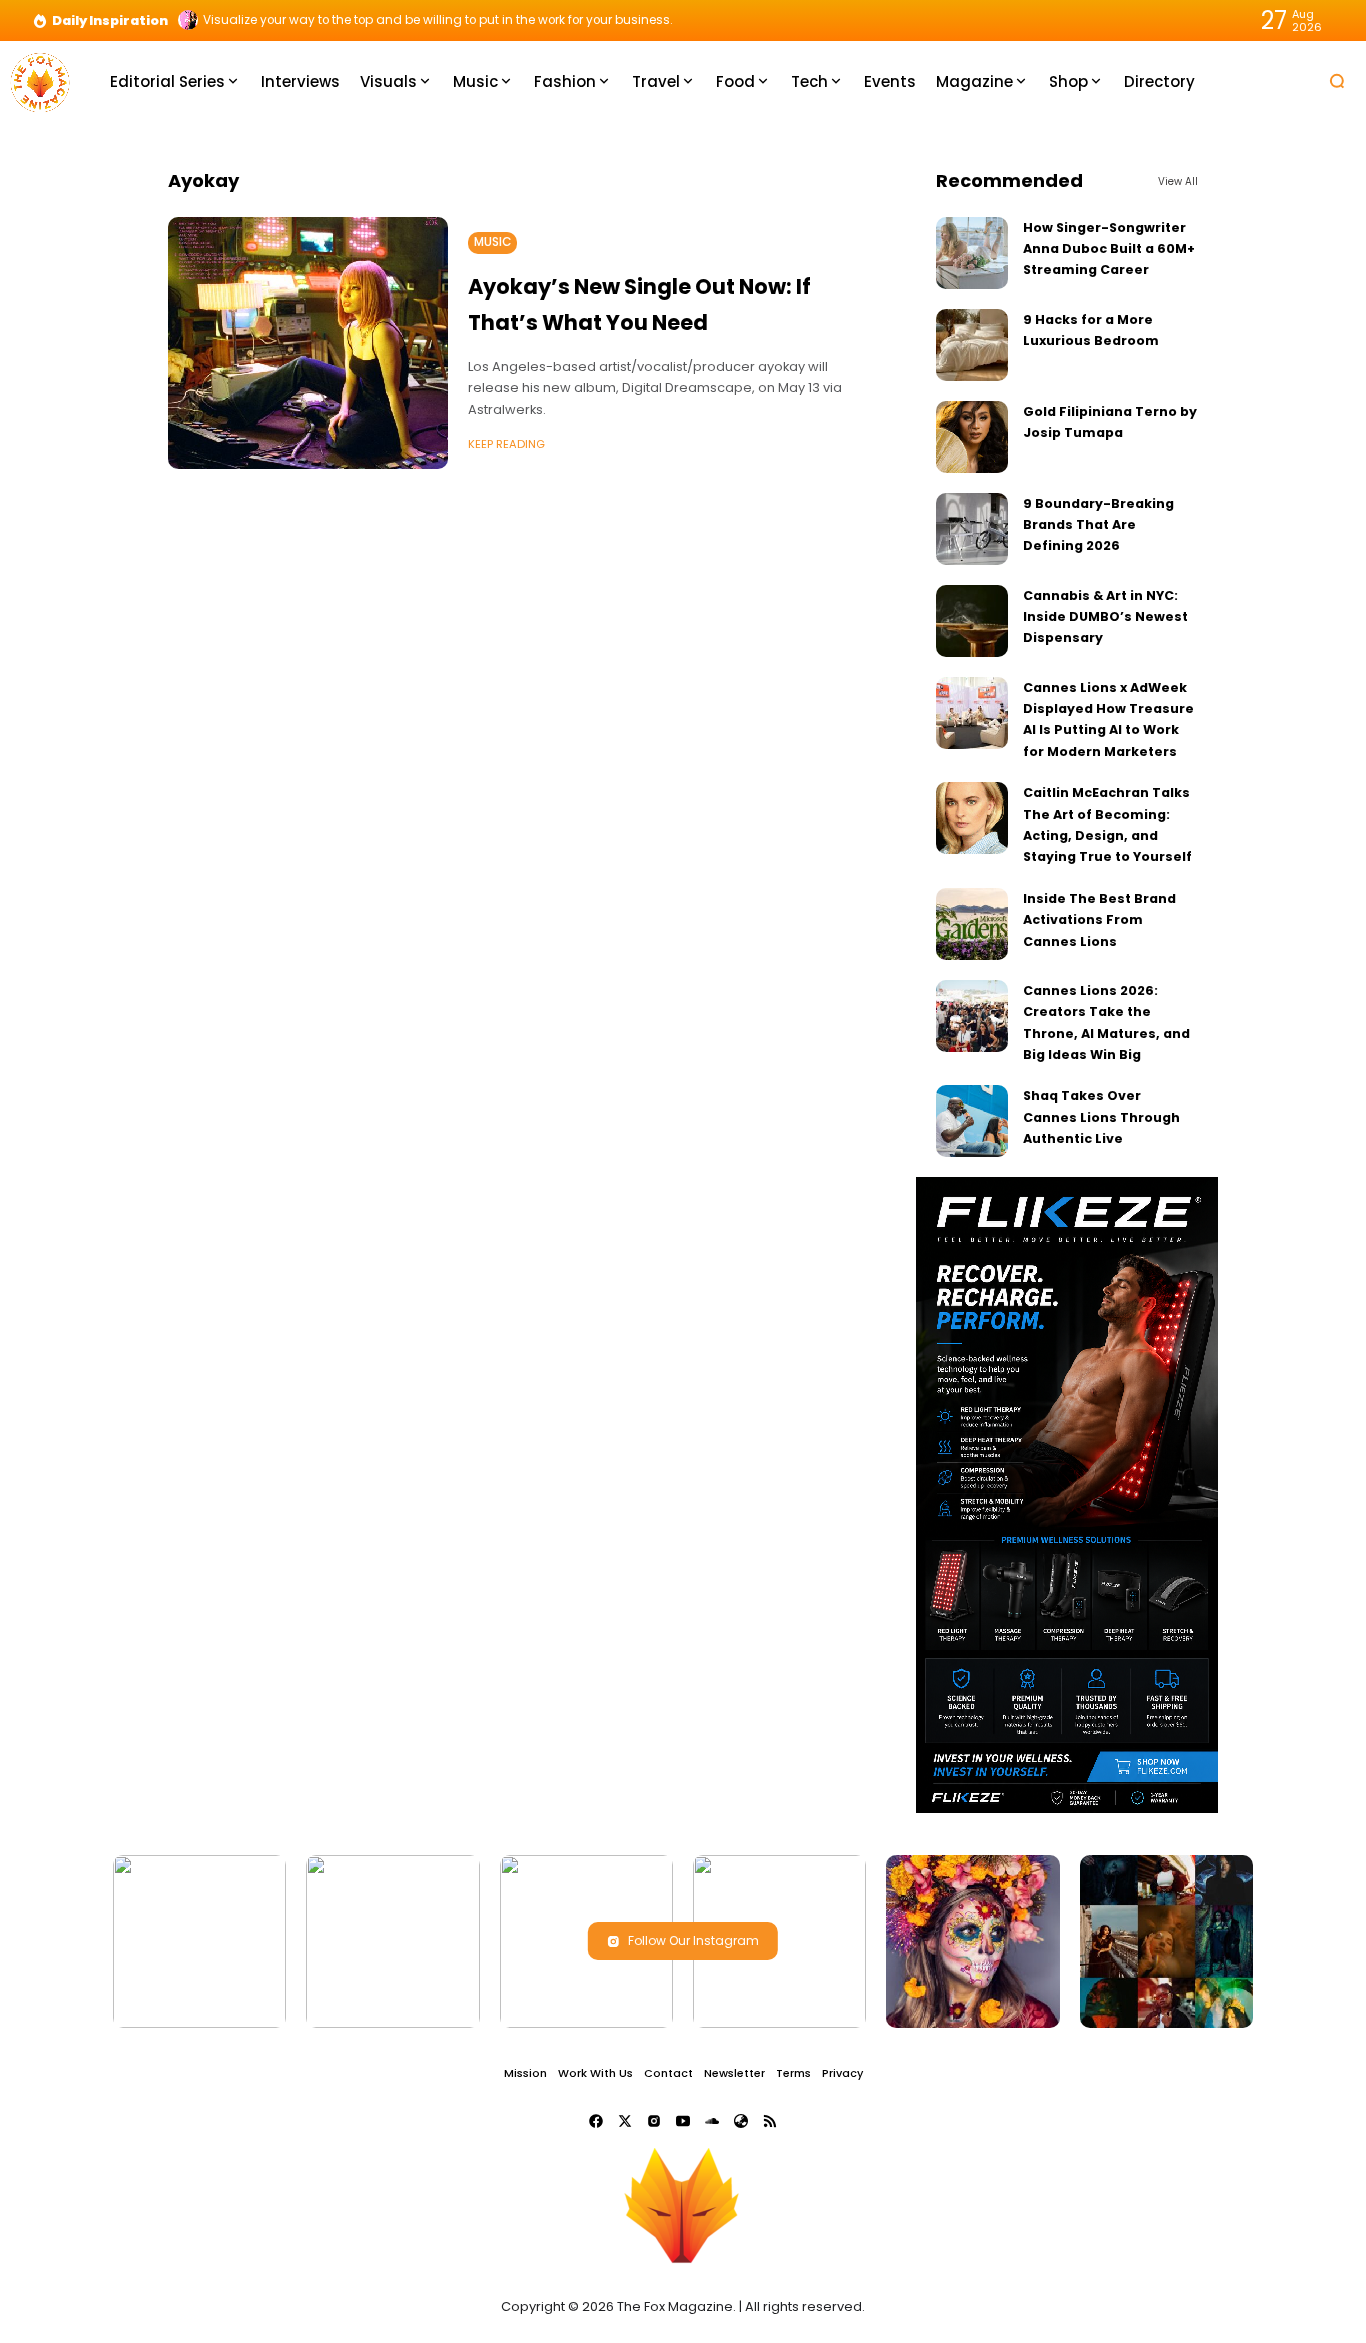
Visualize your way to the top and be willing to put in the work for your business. (438, 20)
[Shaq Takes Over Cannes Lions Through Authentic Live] (972, 1121)
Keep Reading (506, 444)
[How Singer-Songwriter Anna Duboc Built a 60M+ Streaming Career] (972, 253)
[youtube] (683, 2121)
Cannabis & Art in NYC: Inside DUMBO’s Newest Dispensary (1105, 617)
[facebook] (596, 2121)
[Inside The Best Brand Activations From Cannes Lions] (972, 924)
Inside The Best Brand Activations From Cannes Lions (1099, 920)
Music (492, 242)
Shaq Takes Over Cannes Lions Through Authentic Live (1101, 1117)
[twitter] (625, 2121)
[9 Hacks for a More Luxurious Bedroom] (972, 345)
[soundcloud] (712, 2121)
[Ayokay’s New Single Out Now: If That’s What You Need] (308, 343)
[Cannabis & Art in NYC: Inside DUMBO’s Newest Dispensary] (972, 621)
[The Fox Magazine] (40, 80)
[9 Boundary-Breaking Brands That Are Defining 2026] (972, 529)
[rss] (770, 2121)
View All (1178, 181)
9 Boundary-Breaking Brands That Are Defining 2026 (1098, 525)
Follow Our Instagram (693, 1940)
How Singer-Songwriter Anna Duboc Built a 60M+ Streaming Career (1109, 249)
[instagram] (654, 2121)
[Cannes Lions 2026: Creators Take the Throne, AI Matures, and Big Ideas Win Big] (972, 1016)
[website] (741, 2121)
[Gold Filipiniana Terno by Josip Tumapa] (972, 437)
